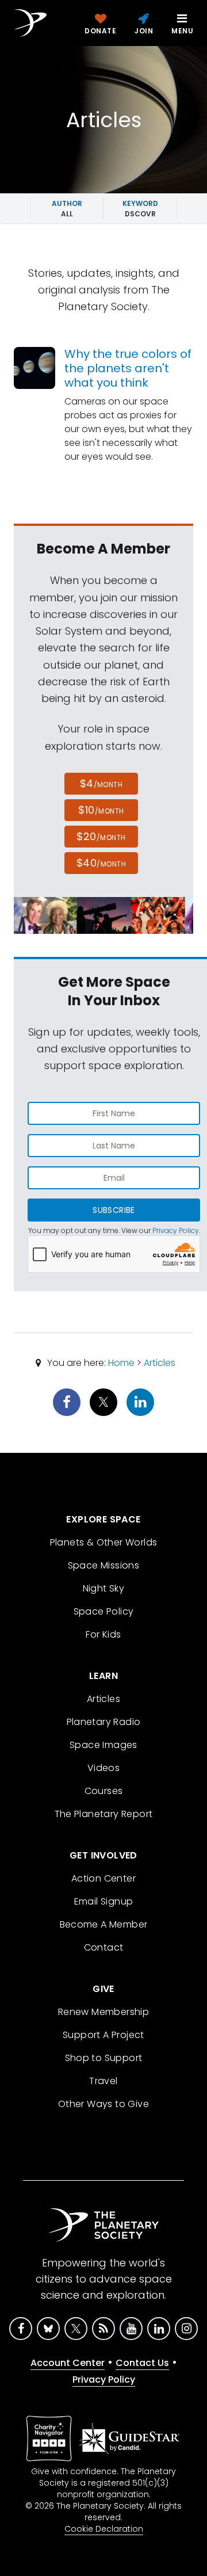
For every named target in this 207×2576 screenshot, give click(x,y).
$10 (101, 810)
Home (121, 1363)
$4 (101, 783)
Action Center (103, 1878)
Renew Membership (103, 2012)
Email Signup (104, 1901)
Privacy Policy (176, 1230)
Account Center (68, 2363)
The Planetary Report (104, 1814)
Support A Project (103, 2035)
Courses (104, 1791)
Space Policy (104, 1611)
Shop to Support (104, 2058)
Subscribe (114, 1210)
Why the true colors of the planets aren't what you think (128, 368)
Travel (103, 2081)
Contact (104, 1947)
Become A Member (104, 1924)
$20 (101, 836)
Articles (160, 1363)
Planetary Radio (104, 1722)
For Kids (103, 1634)
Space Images (103, 1745)
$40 (101, 863)
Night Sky (104, 1588)
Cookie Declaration (104, 2529)
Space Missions (104, 1565)
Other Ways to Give (103, 2104)
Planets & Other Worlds (104, 1542)
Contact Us (142, 2363)
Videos (103, 1768)
